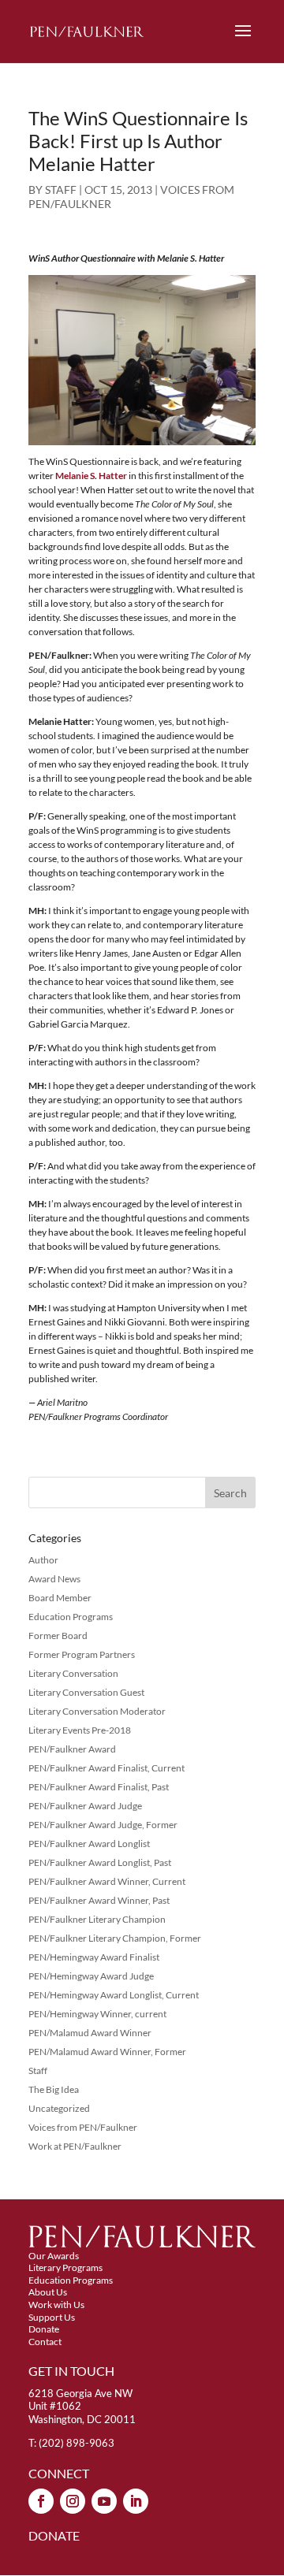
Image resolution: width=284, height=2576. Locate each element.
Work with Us (56, 2305)
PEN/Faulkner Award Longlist (89, 1844)
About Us (48, 2292)
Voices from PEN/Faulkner (83, 2127)
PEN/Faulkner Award (72, 1749)
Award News (54, 1579)
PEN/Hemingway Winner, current (97, 2014)
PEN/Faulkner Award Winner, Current (107, 1881)
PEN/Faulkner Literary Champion (97, 1919)
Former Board (58, 1636)
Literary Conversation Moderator (97, 1711)
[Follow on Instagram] (73, 2501)
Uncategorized (59, 2108)
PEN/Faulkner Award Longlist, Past (100, 1862)
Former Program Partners (82, 1654)
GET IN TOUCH (71, 2371)
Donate (44, 2329)
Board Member (60, 1598)
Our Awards (54, 2256)
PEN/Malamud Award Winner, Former (107, 2052)
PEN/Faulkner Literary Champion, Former (115, 1938)
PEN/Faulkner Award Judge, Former (103, 1825)
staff (61, 190)
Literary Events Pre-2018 (80, 1730)
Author (43, 1560)
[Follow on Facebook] (41, 2501)
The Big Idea (54, 2089)
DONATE (54, 2535)
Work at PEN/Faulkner (75, 2146)
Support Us (52, 2317)
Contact (45, 2342)
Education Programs (71, 1617)
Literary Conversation (73, 1673)
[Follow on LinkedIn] (136, 2501)
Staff (38, 2070)
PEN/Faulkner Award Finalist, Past (99, 1787)
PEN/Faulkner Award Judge (85, 1806)
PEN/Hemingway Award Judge (91, 1976)
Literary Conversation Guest (86, 1692)
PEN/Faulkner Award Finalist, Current (106, 1768)
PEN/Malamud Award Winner (90, 2033)
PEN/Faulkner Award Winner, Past (99, 1900)
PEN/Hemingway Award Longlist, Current (114, 1995)
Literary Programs (65, 2267)
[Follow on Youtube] (104, 2501)
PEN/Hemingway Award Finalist (94, 1957)
